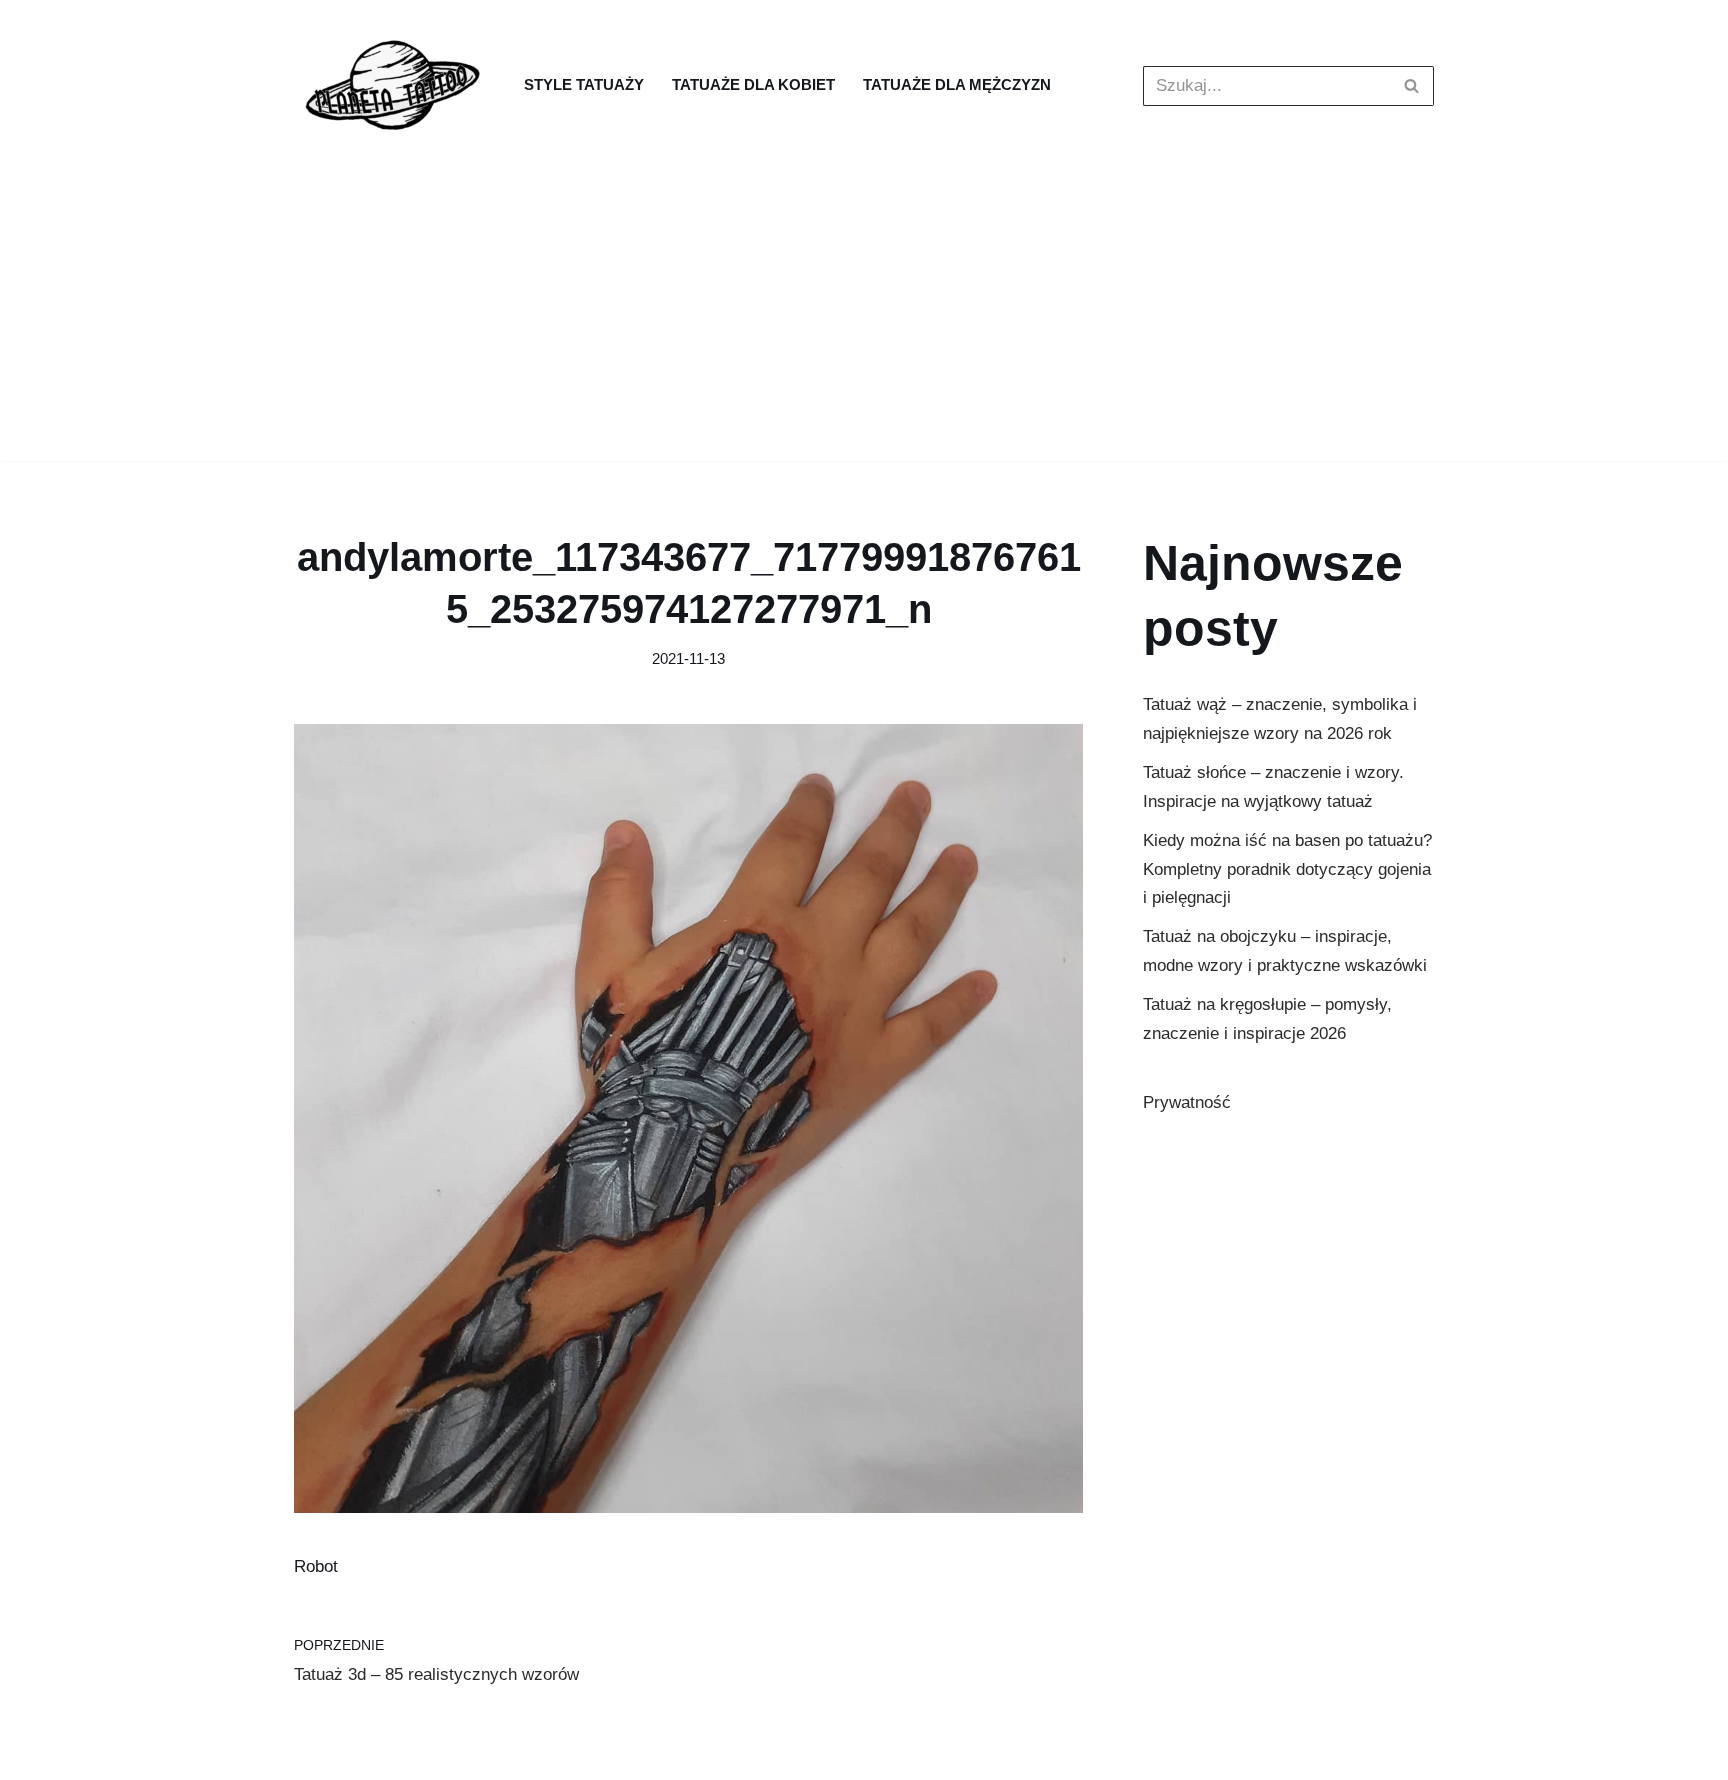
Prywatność (1187, 1102)
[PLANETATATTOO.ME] (394, 85)
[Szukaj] (1411, 86)
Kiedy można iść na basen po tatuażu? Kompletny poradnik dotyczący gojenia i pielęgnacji (1287, 869)
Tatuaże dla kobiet (753, 84)
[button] (1411, 85)
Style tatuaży (584, 84)
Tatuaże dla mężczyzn (957, 84)
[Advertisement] (864, 321)
